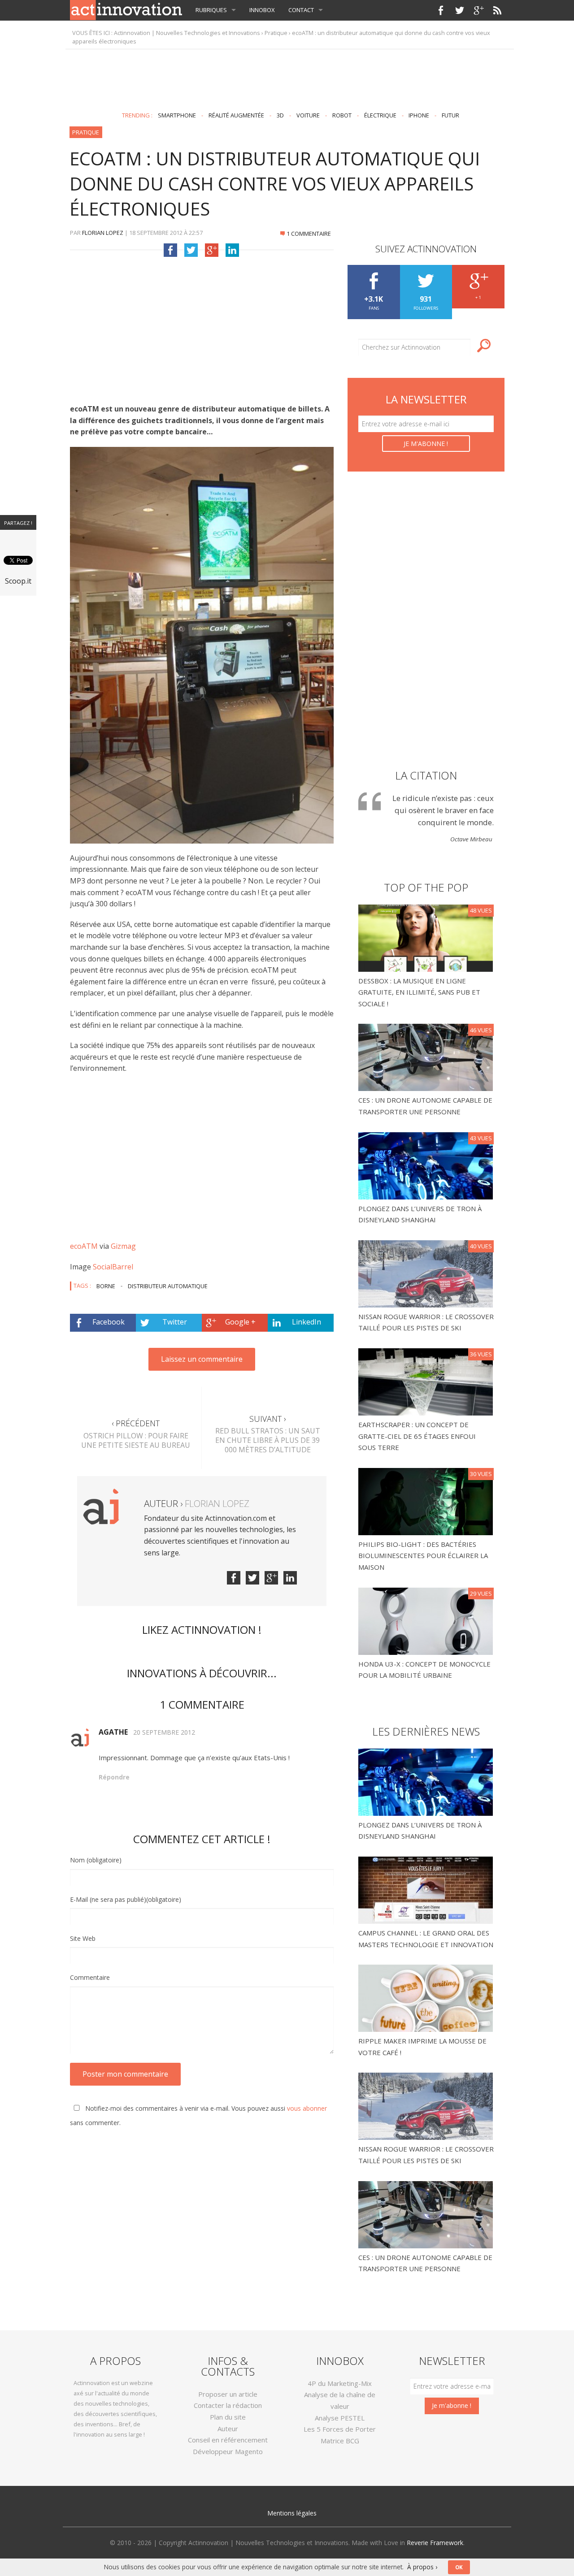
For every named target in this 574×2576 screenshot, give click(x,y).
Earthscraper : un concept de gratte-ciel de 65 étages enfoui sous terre (417, 1436)
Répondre (114, 1777)
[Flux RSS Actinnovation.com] (497, 10)
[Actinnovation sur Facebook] (441, 10)
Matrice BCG (340, 2441)
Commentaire (90, 1977)
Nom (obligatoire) (96, 1860)
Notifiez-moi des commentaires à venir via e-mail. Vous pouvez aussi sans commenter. (198, 2115)
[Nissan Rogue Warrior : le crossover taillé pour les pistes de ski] (427, 1273)
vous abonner (307, 2108)
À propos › (422, 2567)
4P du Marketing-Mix (340, 2383)
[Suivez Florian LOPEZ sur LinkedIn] (290, 1578)
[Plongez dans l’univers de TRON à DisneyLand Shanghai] (427, 1165)
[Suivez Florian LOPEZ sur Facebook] (234, 1578)
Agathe (113, 1732)
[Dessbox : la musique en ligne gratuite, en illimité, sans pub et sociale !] (427, 937)
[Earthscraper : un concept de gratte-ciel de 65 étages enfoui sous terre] (427, 1381)
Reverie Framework (435, 2543)
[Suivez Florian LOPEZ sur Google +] (271, 1578)
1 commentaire (309, 234)
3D (280, 115)
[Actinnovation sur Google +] (478, 10)
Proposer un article (228, 2394)
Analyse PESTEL (340, 2418)
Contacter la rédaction (228, 2405)
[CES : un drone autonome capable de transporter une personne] (427, 1057)
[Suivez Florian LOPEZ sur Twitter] (252, 1578)
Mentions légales (292, 2513)
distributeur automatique (168, 1286)
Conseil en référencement (228, 2440)
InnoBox (262, 10)
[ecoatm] (202, 645)
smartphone (177, 115)
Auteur (228, 2429)
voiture (308, 115)
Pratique (276, 33)
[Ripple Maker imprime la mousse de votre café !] (426, 1997)
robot (342, 115)
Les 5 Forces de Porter (340, 2429)
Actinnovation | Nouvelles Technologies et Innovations (187, 33)
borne (106, 1286)
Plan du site (228, 2417)
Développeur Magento (228, 2451)
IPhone (419, 115)
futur (450, 115)
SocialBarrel (113, 1267)
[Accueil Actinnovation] (126, 9)
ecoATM (84, 1246)
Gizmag (123, 1246)
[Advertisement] (287, 77)
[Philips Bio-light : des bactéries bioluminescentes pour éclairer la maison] (427, 1501)
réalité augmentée (236, 115)
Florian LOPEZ (103, 233)
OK (459, 2567)
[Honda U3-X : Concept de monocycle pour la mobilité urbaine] (427, 1620)
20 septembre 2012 (164, 1732)
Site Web (83, 1938)
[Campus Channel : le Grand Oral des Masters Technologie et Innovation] (426, 1889)
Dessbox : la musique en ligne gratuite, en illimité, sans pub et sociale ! (419, 992)
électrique (380, 115)
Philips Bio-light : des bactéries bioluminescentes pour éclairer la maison (423, 1556)
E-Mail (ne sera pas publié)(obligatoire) (126, 1899)
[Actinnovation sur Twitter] (460, 10)
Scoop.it (18, 581)
